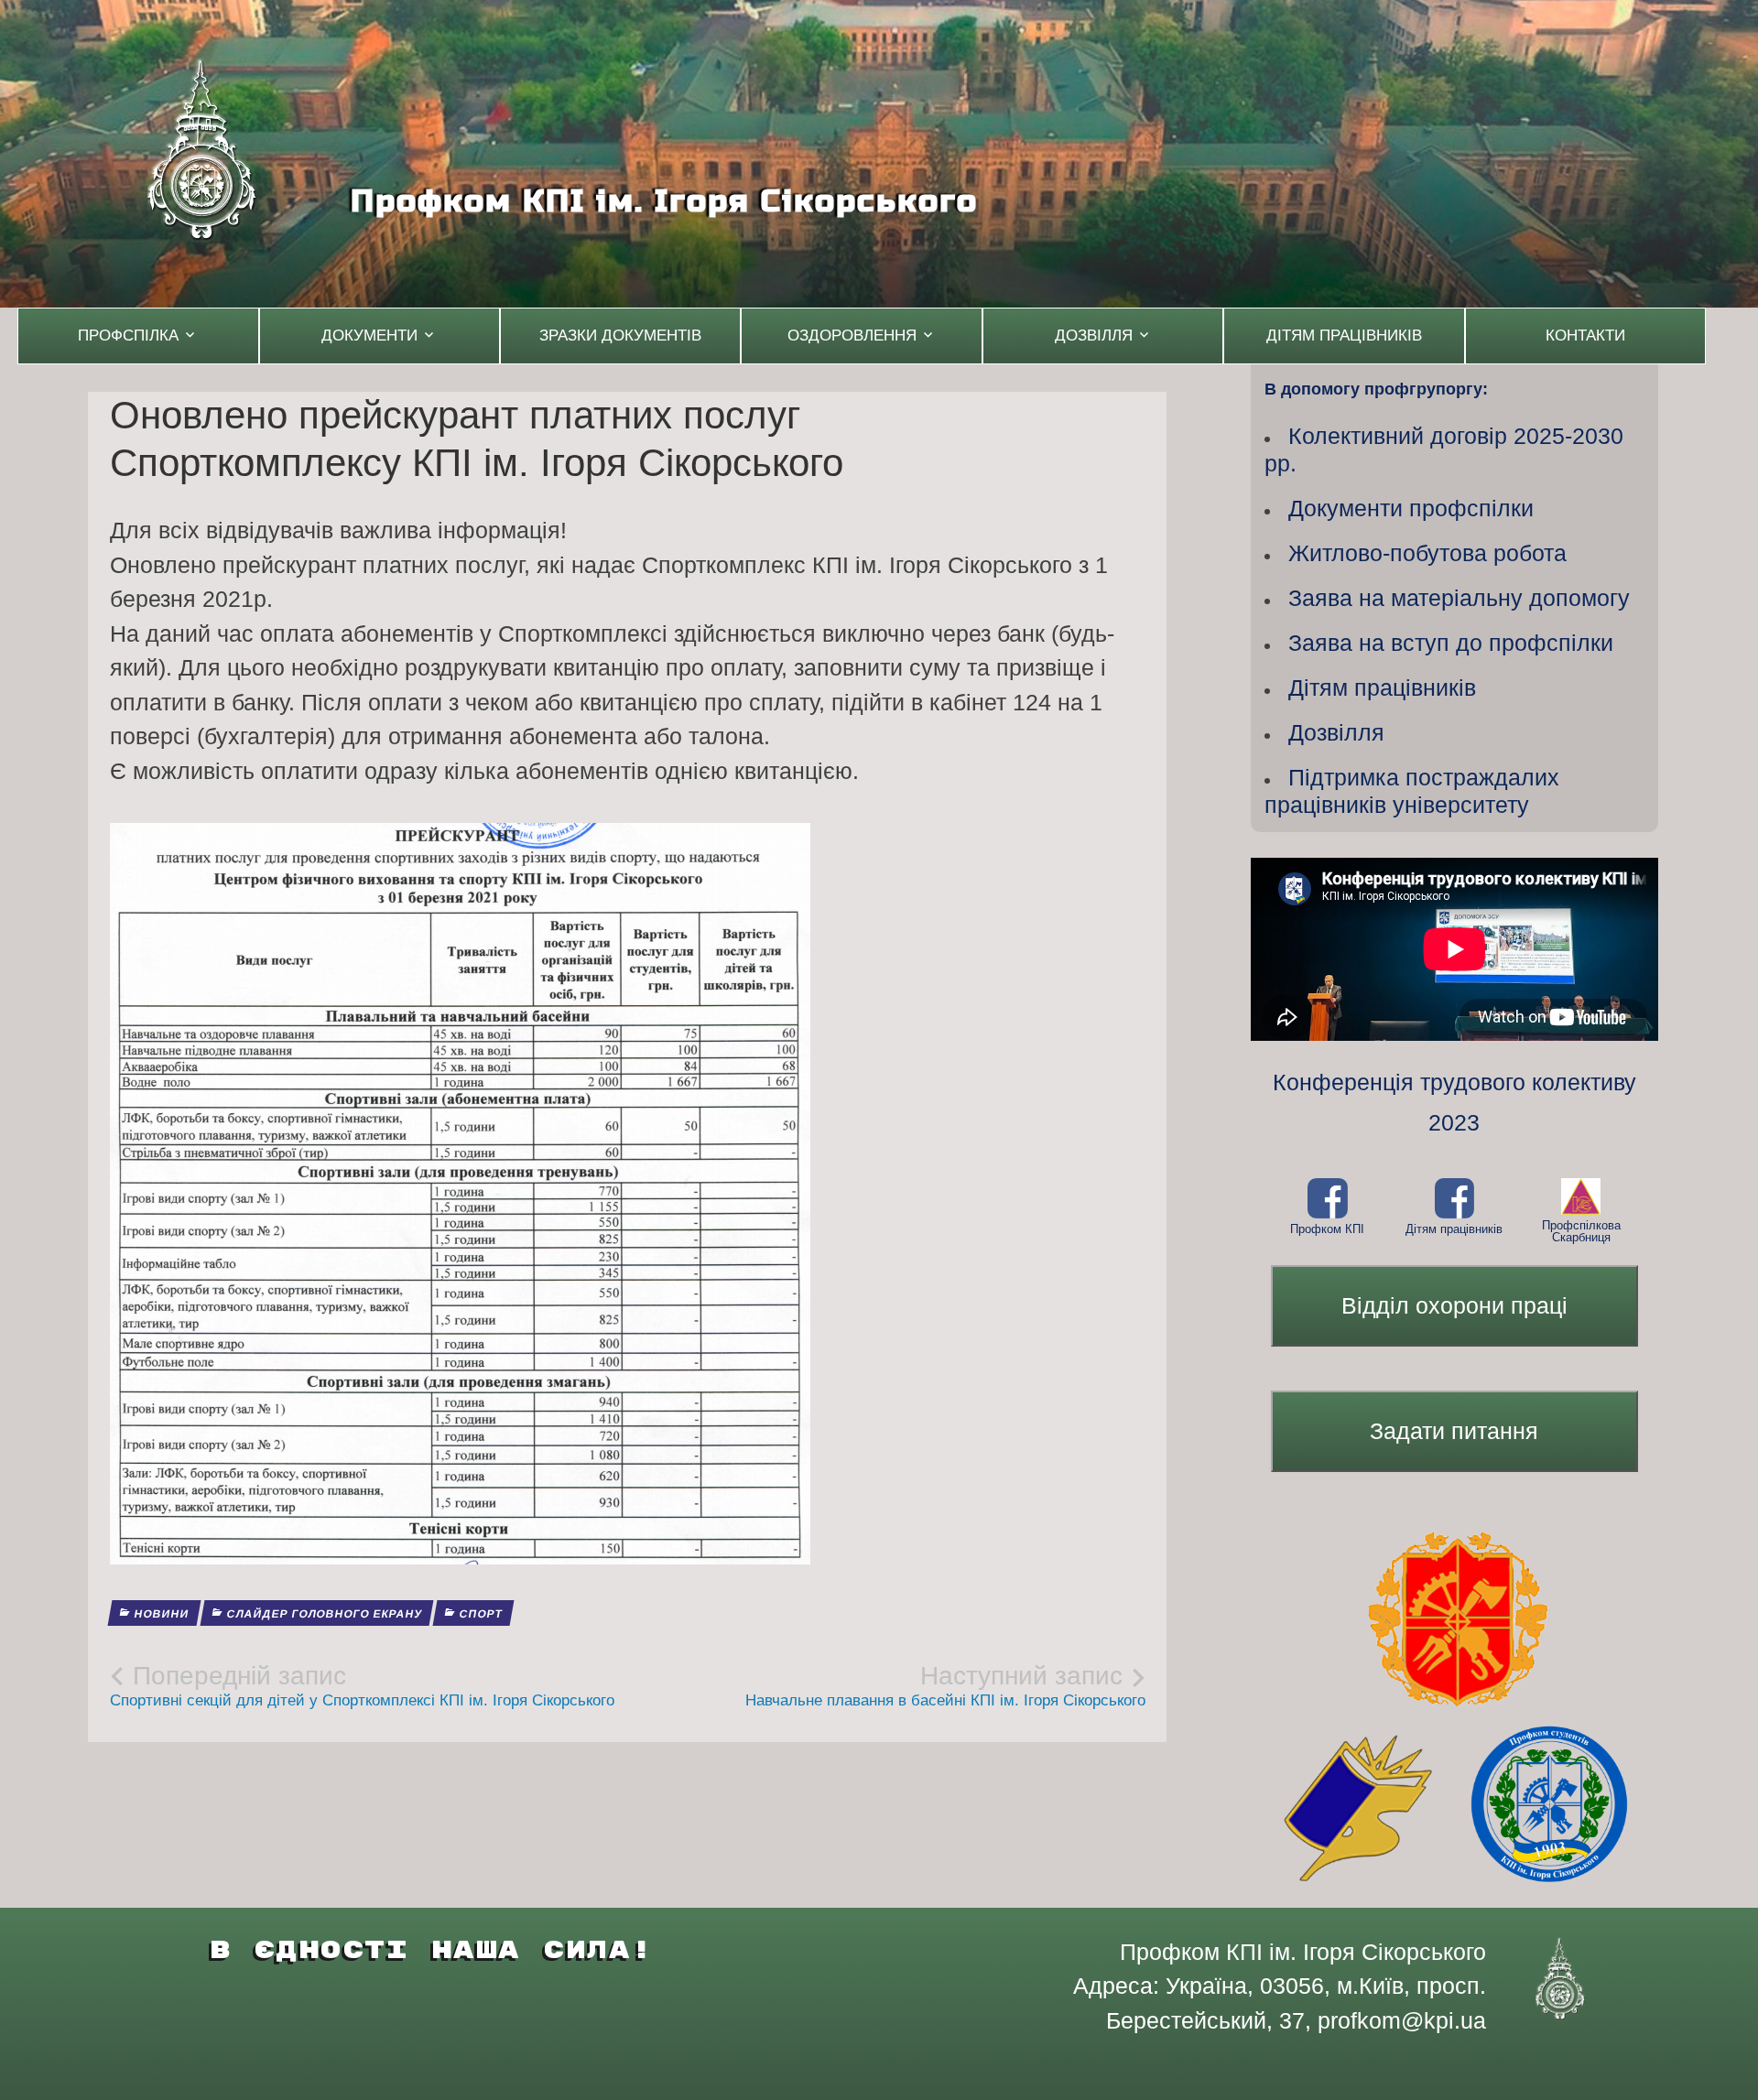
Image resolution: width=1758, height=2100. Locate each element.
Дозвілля (1094, 336)
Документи (369, 336)
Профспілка (128, 336)
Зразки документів (620, 336)
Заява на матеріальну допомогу (1459, 598)
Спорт (480, 1614)
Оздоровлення (852, 336)
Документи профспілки (1411, 508)
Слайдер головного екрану (324, 1614)
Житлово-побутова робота (1427, 553)
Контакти (1585, 336)
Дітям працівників (1344, 336)
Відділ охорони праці (1454, 1305)
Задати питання (1454, 1431)
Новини (161, 1614)
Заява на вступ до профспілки (1451, 643)
